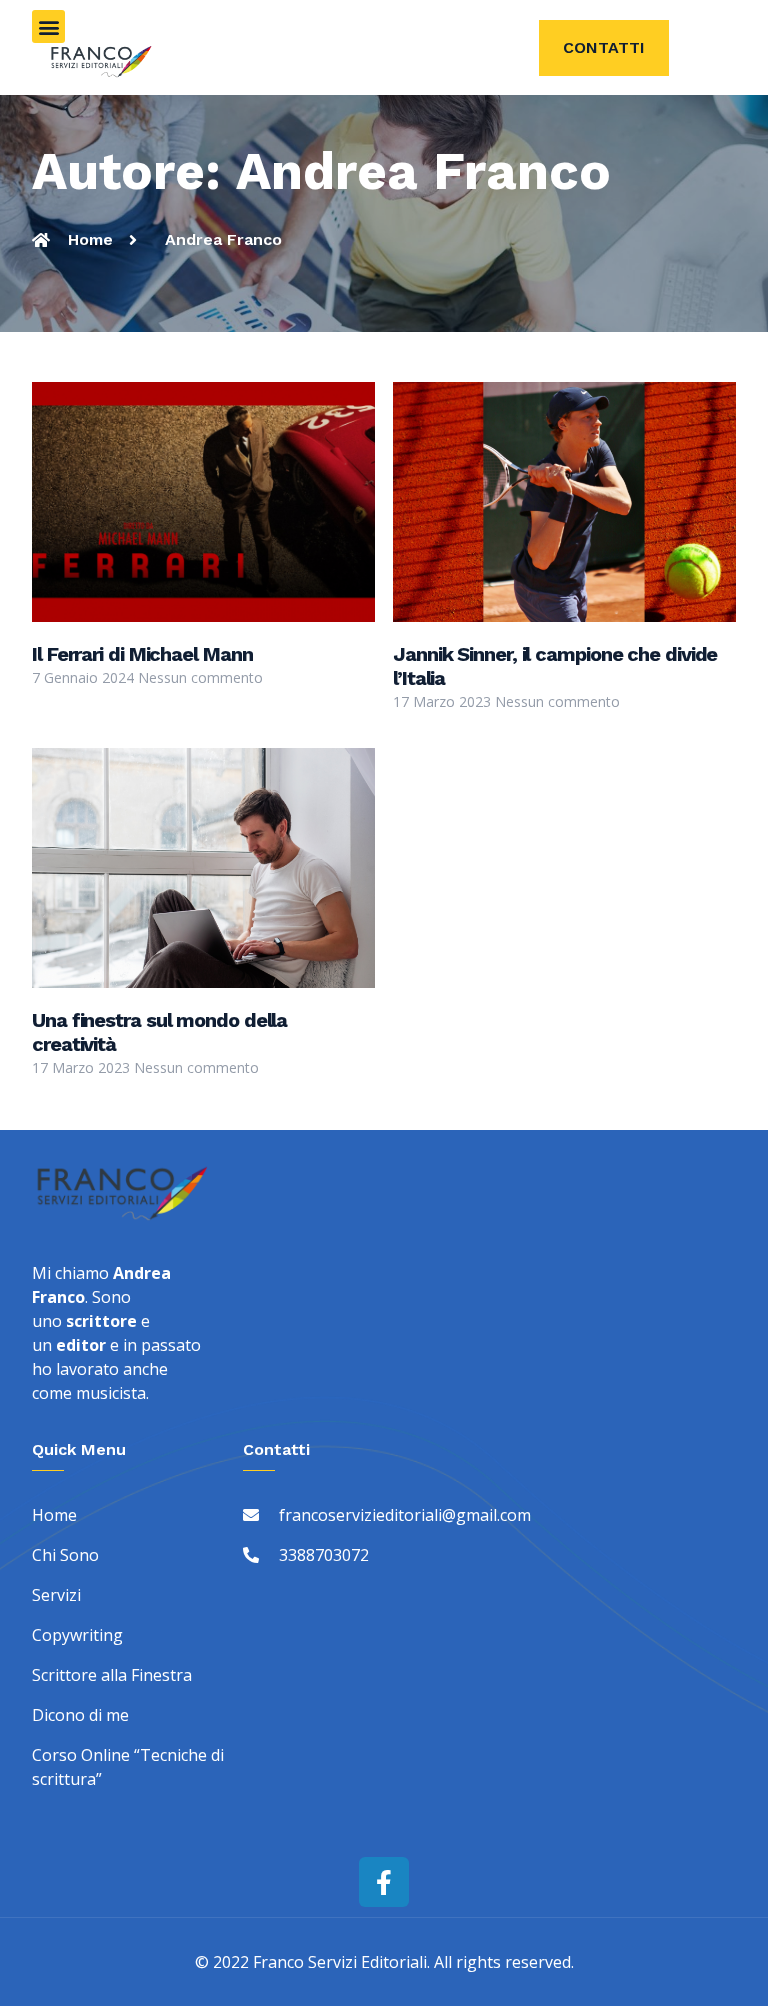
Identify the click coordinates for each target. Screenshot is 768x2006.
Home (54, 1515)
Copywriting (77, 1635)
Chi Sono (65, 1555)
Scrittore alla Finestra (112, 1675)
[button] (48, 26)
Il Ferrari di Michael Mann (142, 654)
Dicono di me (80, 1715)
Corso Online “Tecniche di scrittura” (128, 1767)
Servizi (56, 1595)
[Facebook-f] (384, 1882)
